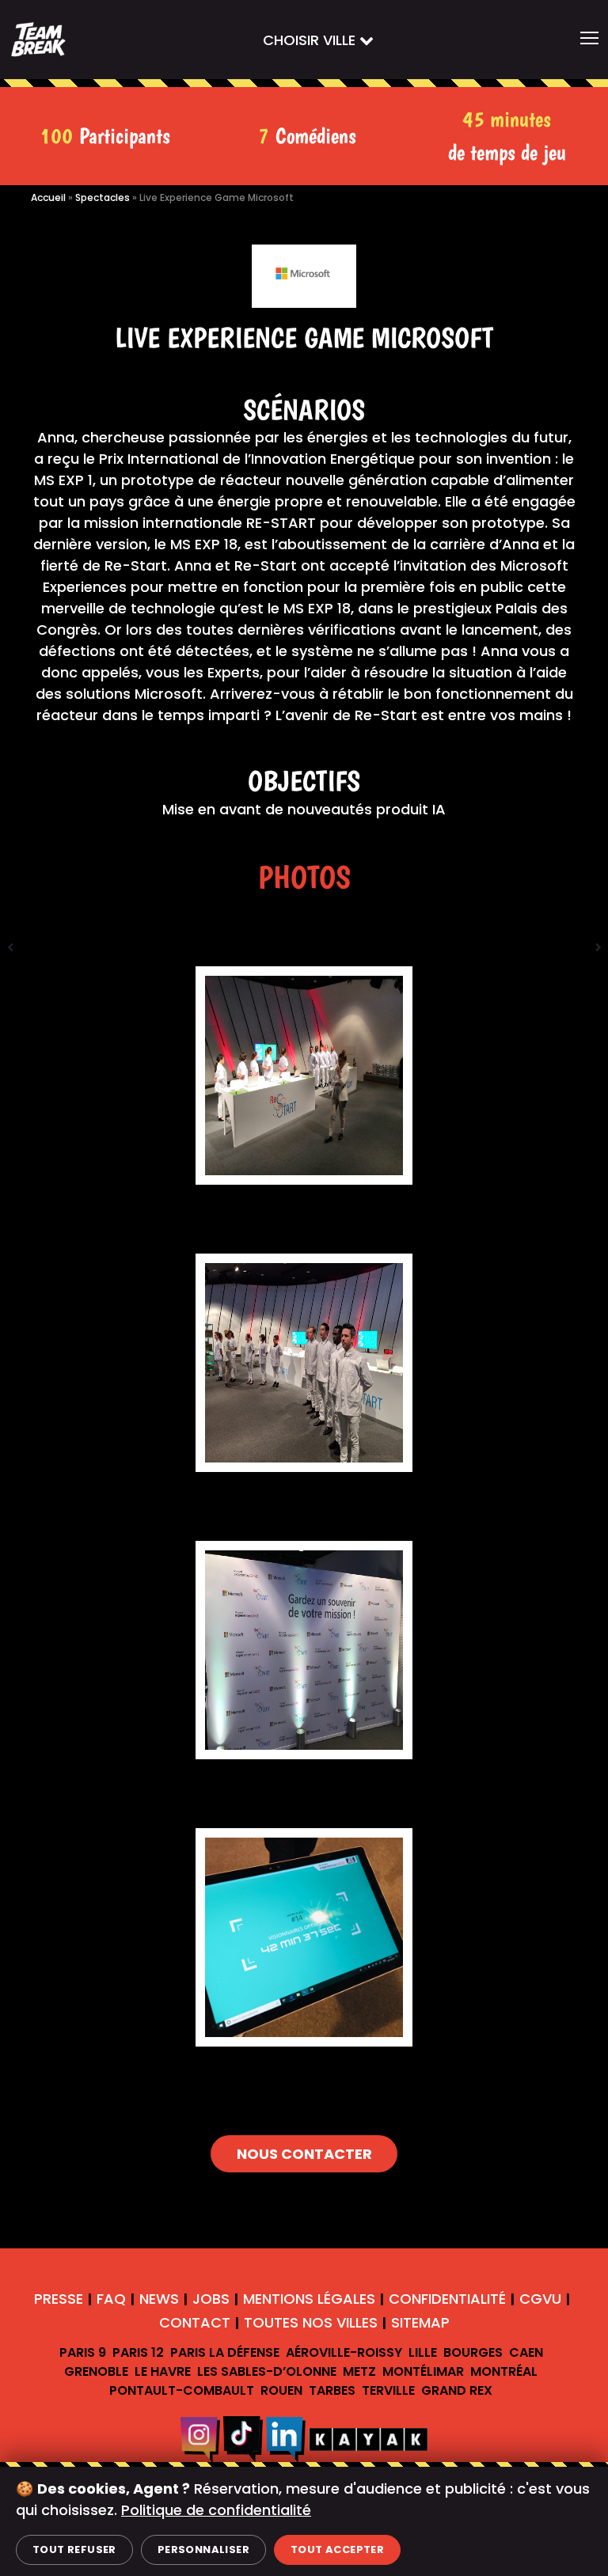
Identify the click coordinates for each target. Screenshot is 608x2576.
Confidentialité (447, 2299)
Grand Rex (457, 2390)
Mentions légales (309, 2299)
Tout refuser (74, 2549)
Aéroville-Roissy (344, 2352)
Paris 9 (83, 2352)
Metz (359, 2371)
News (159, 2299)
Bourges (473, 2352)
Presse (59, 2299)
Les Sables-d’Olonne (267, 2371)
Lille (423, 2352)
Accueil (48, 197)
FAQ (111, 2299)
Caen (526, 2352)
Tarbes (332, 2390)
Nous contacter (304, 2154)
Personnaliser (203, 2549)
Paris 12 (138, 2352)
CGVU (540, 2299)
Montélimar (423, 2371)
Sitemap (420, 2322)
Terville (388, 2390)
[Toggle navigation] (589, 40)
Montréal (504, 2371)
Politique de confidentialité (216, 2510)
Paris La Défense (225, 2352)
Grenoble (96, 2371)
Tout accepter (337, 2549)
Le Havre (163, 2371)
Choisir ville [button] (311, 40)
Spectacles (103, 197)
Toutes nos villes (311, 2322)
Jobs (211, 2299)
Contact (195, 2322)
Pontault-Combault (182, 2390)
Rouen (281, 2390)
